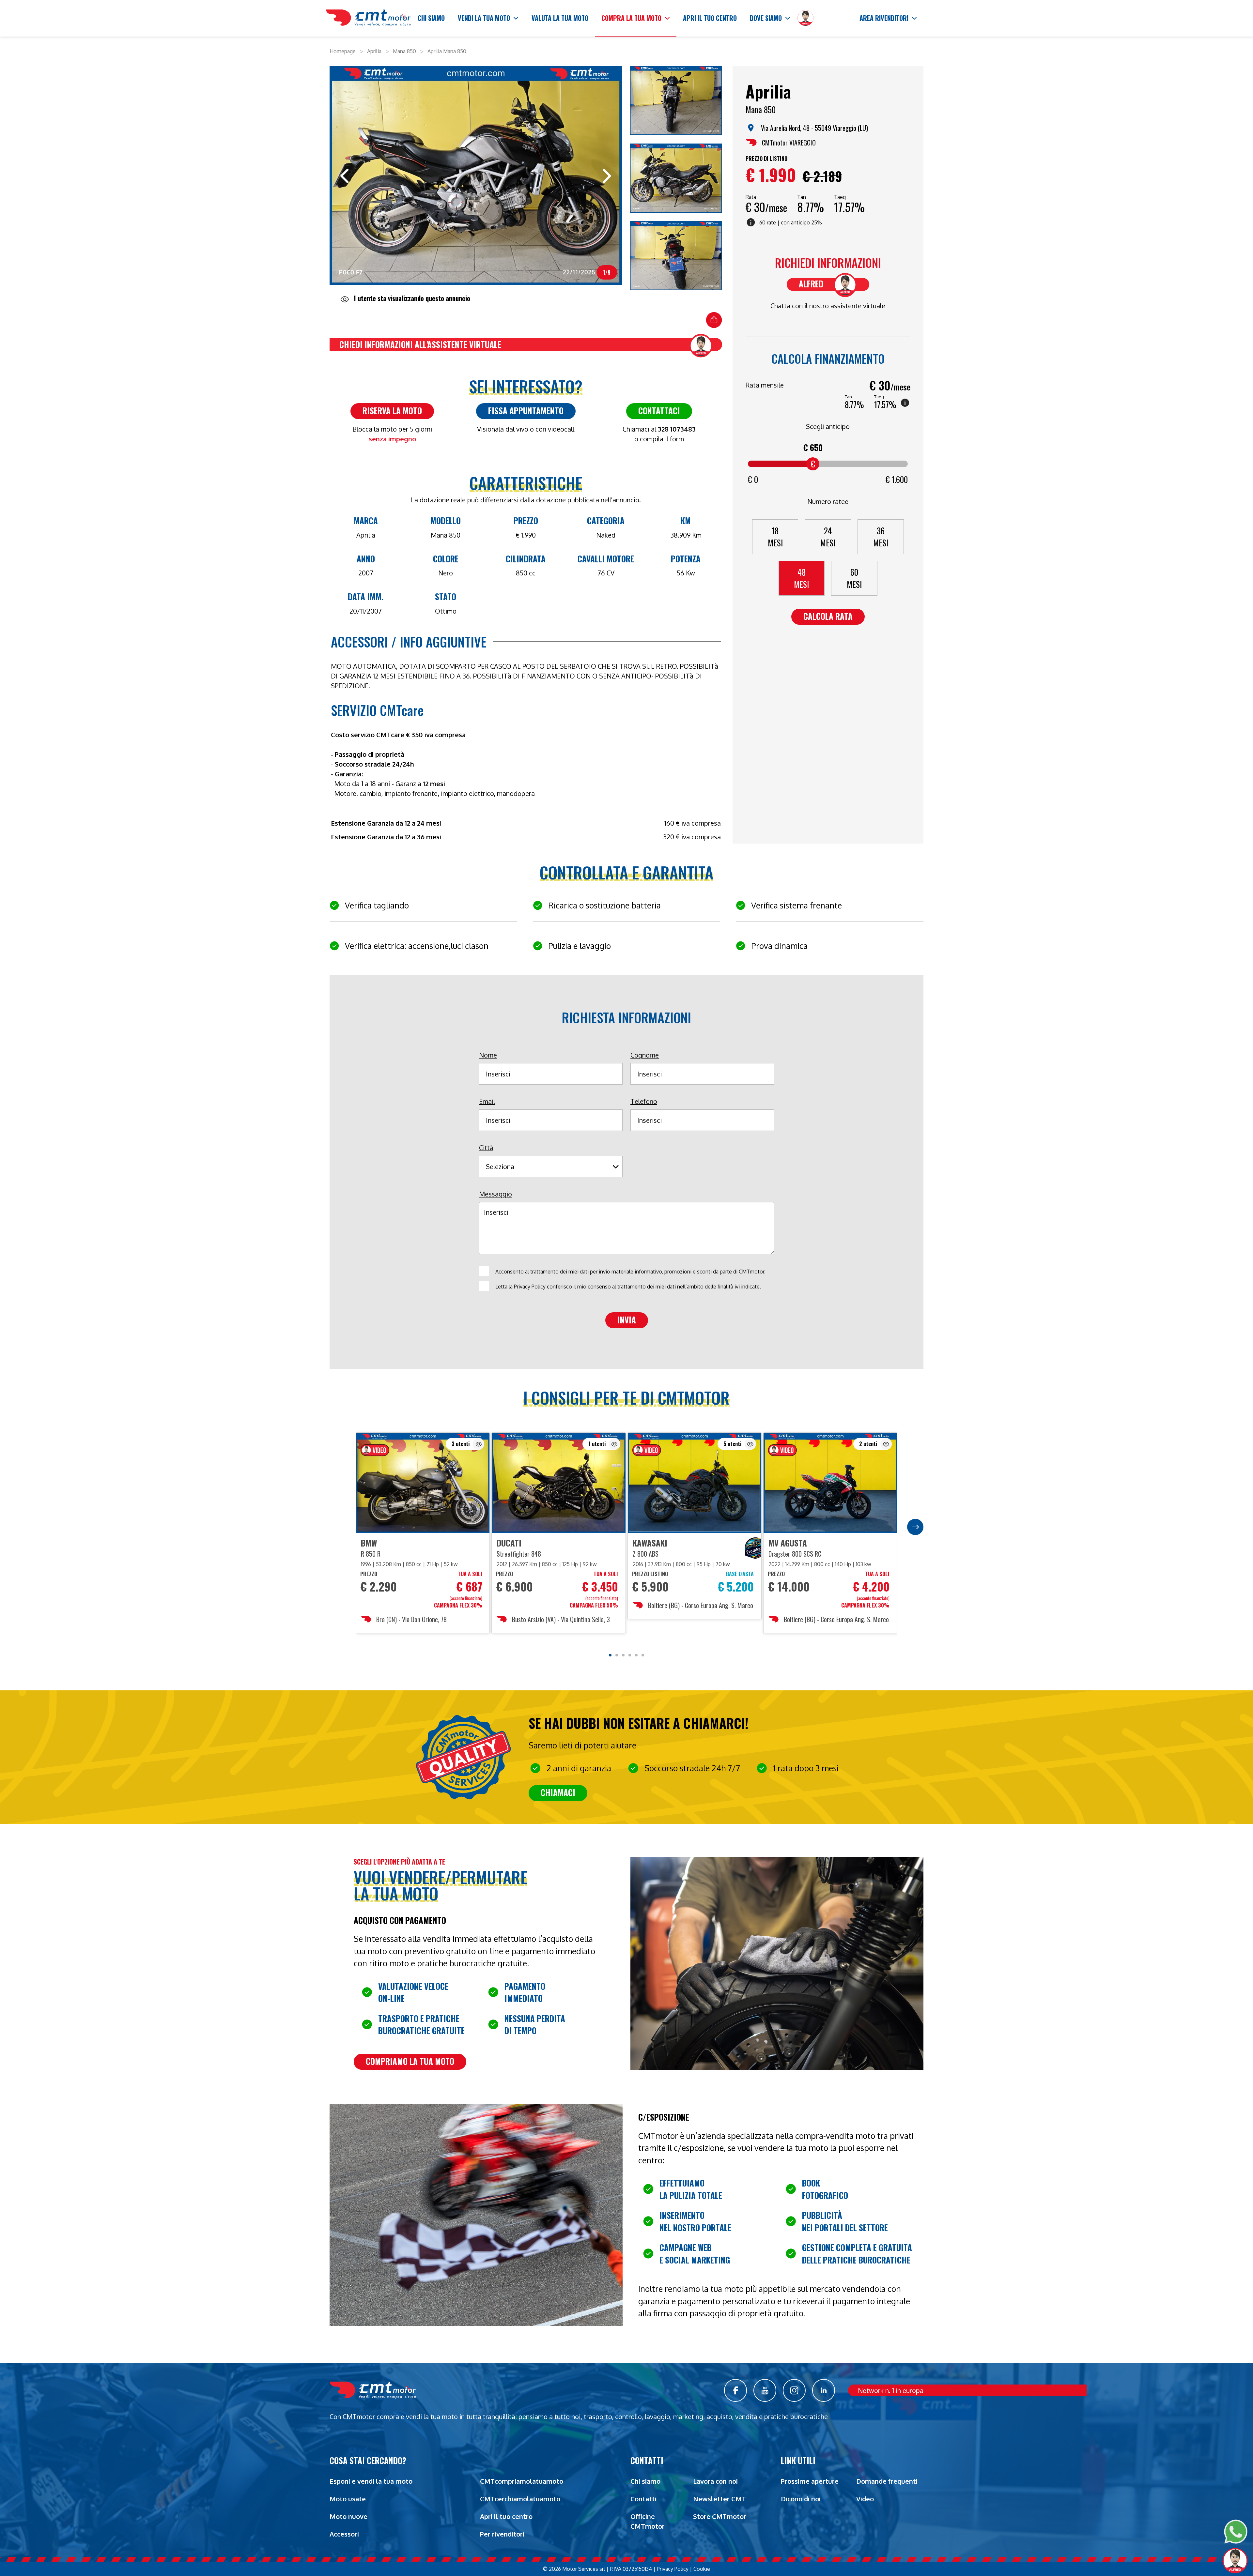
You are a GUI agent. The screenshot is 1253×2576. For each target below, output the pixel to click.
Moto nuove (348, 2516)
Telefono (644, 1101)
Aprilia (374, 51)
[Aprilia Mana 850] (676, 101)
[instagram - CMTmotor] (794, 2390)
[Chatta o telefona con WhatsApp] (1236, 2532)
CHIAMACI (558, 1792)
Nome (488, 1055)
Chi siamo (645, 2481)
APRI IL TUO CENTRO (710, 18)
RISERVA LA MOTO (392, 411)
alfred (811, 284)
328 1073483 (677, 429)
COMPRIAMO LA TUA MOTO (410, 2061)
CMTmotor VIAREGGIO (789, 143)
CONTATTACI (659, 411)
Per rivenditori (502, 2534)
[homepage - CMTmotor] (368, 18)
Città (486, 1148)
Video (865, 2499)
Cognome (645, 1055)
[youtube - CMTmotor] (765, 2390)
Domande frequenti (887, 2481)
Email (487, 1101)
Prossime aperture (810, 2481)
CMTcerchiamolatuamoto (520, 2499)
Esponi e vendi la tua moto (371, 2481)
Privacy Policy (530, 1287)
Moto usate (348, 2499)
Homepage (343, 51)
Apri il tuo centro (506, 2516)
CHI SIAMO (431, 18)
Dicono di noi (801, 2499)
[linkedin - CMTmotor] (824, 2390)
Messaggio (495, 1194)
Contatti (643, 2499)
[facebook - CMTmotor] (735, 2390)
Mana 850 (404, 51)
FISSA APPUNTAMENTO (526, 411)
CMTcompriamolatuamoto (522, 2481)
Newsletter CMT (719, 2499)
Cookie (702, 2569)
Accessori (344, 2534)
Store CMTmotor (720, 2516)
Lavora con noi (715, 2481)
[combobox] (549, 1166)
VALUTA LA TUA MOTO (560, 18)
